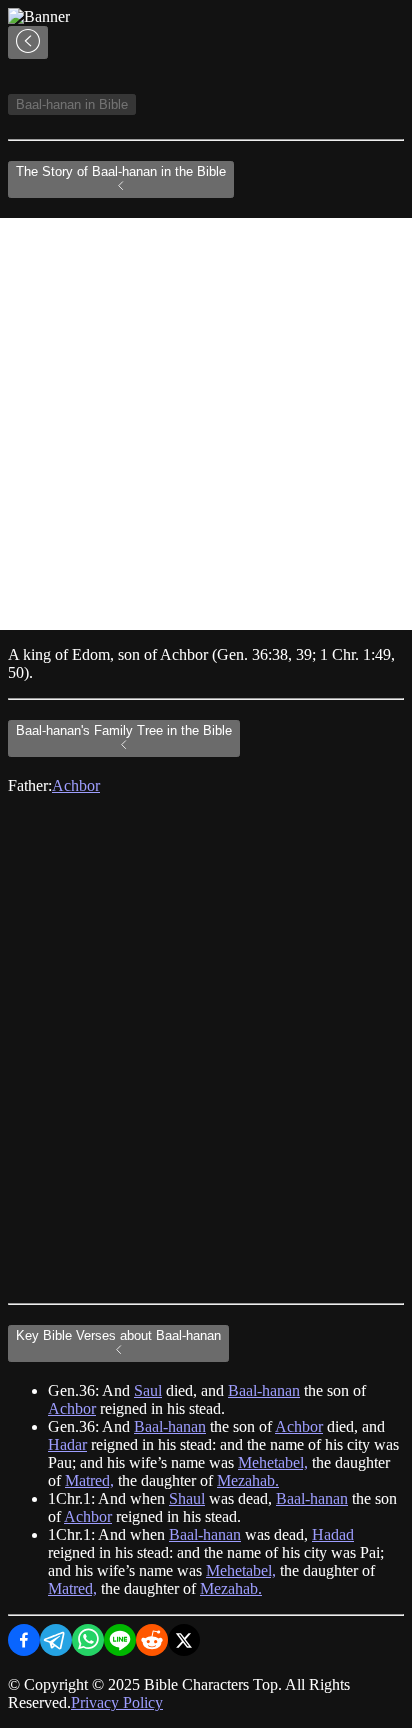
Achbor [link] (76, 785)
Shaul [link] (187, 1498)
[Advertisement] (206, 424)
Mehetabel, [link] (273, 1462)
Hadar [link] (67, 1444)
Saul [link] (148, 1390)
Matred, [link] (89, 1480)
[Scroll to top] (28, 42)
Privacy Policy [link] (117, 1702)
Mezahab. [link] (248, 1480)
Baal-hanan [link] (264, 1390)
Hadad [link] (333, 1534)
